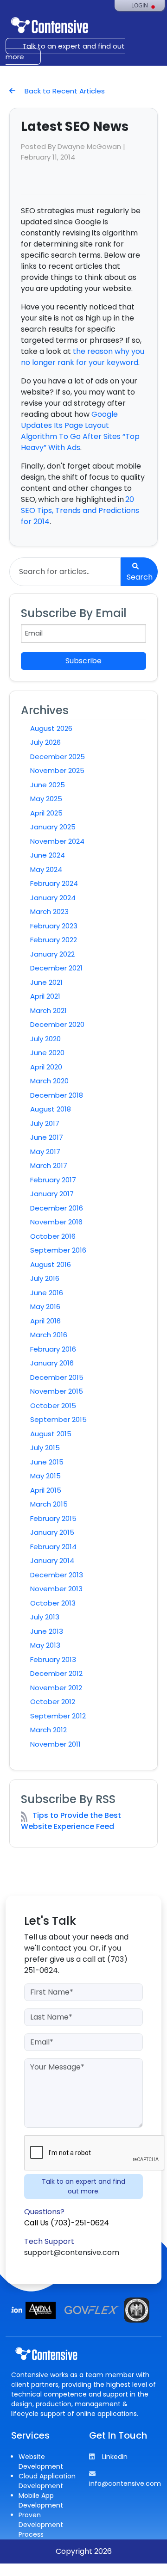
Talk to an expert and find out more (65, 51)
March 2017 (49, 1165)
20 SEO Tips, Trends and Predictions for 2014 (80, 510)
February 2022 (54, 940)
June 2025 (48, 785)
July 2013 (45, 1617)
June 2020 (47, 1053)
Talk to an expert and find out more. (83, 2186)
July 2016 (45, 1278)
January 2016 (52, 1363)
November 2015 (57, 1391)
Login (140, 6)
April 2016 (45, 1321)
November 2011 (55, 1744)
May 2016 (45, 1307)
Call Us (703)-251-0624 (67, 2223)
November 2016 (56, 1222)
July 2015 (45, 1448)
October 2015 (53, 1405)
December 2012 (56, 1673)
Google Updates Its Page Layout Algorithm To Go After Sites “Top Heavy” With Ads (80, 431)
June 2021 (46, 982)
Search (140, 577)
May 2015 (45, 1476)
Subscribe (83, 661)
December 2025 (58, 757)
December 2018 (57, 1095)
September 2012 (58, 1716)
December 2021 (56, 968)
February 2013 (53, 1659)
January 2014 (52, 1560)
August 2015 (51, 1434)
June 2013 (47, 1631)
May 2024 (46, 869)
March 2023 (49, 911)
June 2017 (47, 1137)
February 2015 (53, 1518)
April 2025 (46, 813)
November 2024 (57, 841)
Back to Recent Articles (64, 91)
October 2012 (53, 1702)
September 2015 (58, 1419)
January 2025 (53, 827)
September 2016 (58, 1250)
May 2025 (46, 799)
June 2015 (47, 1462)
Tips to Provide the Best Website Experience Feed (71, 1821)
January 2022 (52, 954)
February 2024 (54, 883)
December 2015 (57, 1377)
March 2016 (49, 1335)
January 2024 (53, 898)
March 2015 (49, 1504)
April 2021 (45, 996)
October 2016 (53, 1236)
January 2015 (52, 1532)
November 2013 (56, 1589)
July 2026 (45, 742)
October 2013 (53, 1603)
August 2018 (51, 1109)
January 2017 (52, 1194)
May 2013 (45, 1645)
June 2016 (47, 1293)
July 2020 (45, 1039)
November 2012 (56, 1688)
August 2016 (51, 1264)
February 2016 (53, 1349)
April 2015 (46, 1490)
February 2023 (54, 926)
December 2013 (57, 1575)
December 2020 (57, 1024)
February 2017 (53, 1180)
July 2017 (45, 1123)
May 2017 (45, 1152)
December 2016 (57, 1208)
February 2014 (53, 1547)
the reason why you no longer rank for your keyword (83, 357)
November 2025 (57, 770)
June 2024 (48, 855)
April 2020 (46, 1067)
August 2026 (51, 728)
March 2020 (49, 1081)
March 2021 (48, 1010)
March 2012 (48, 1730)
